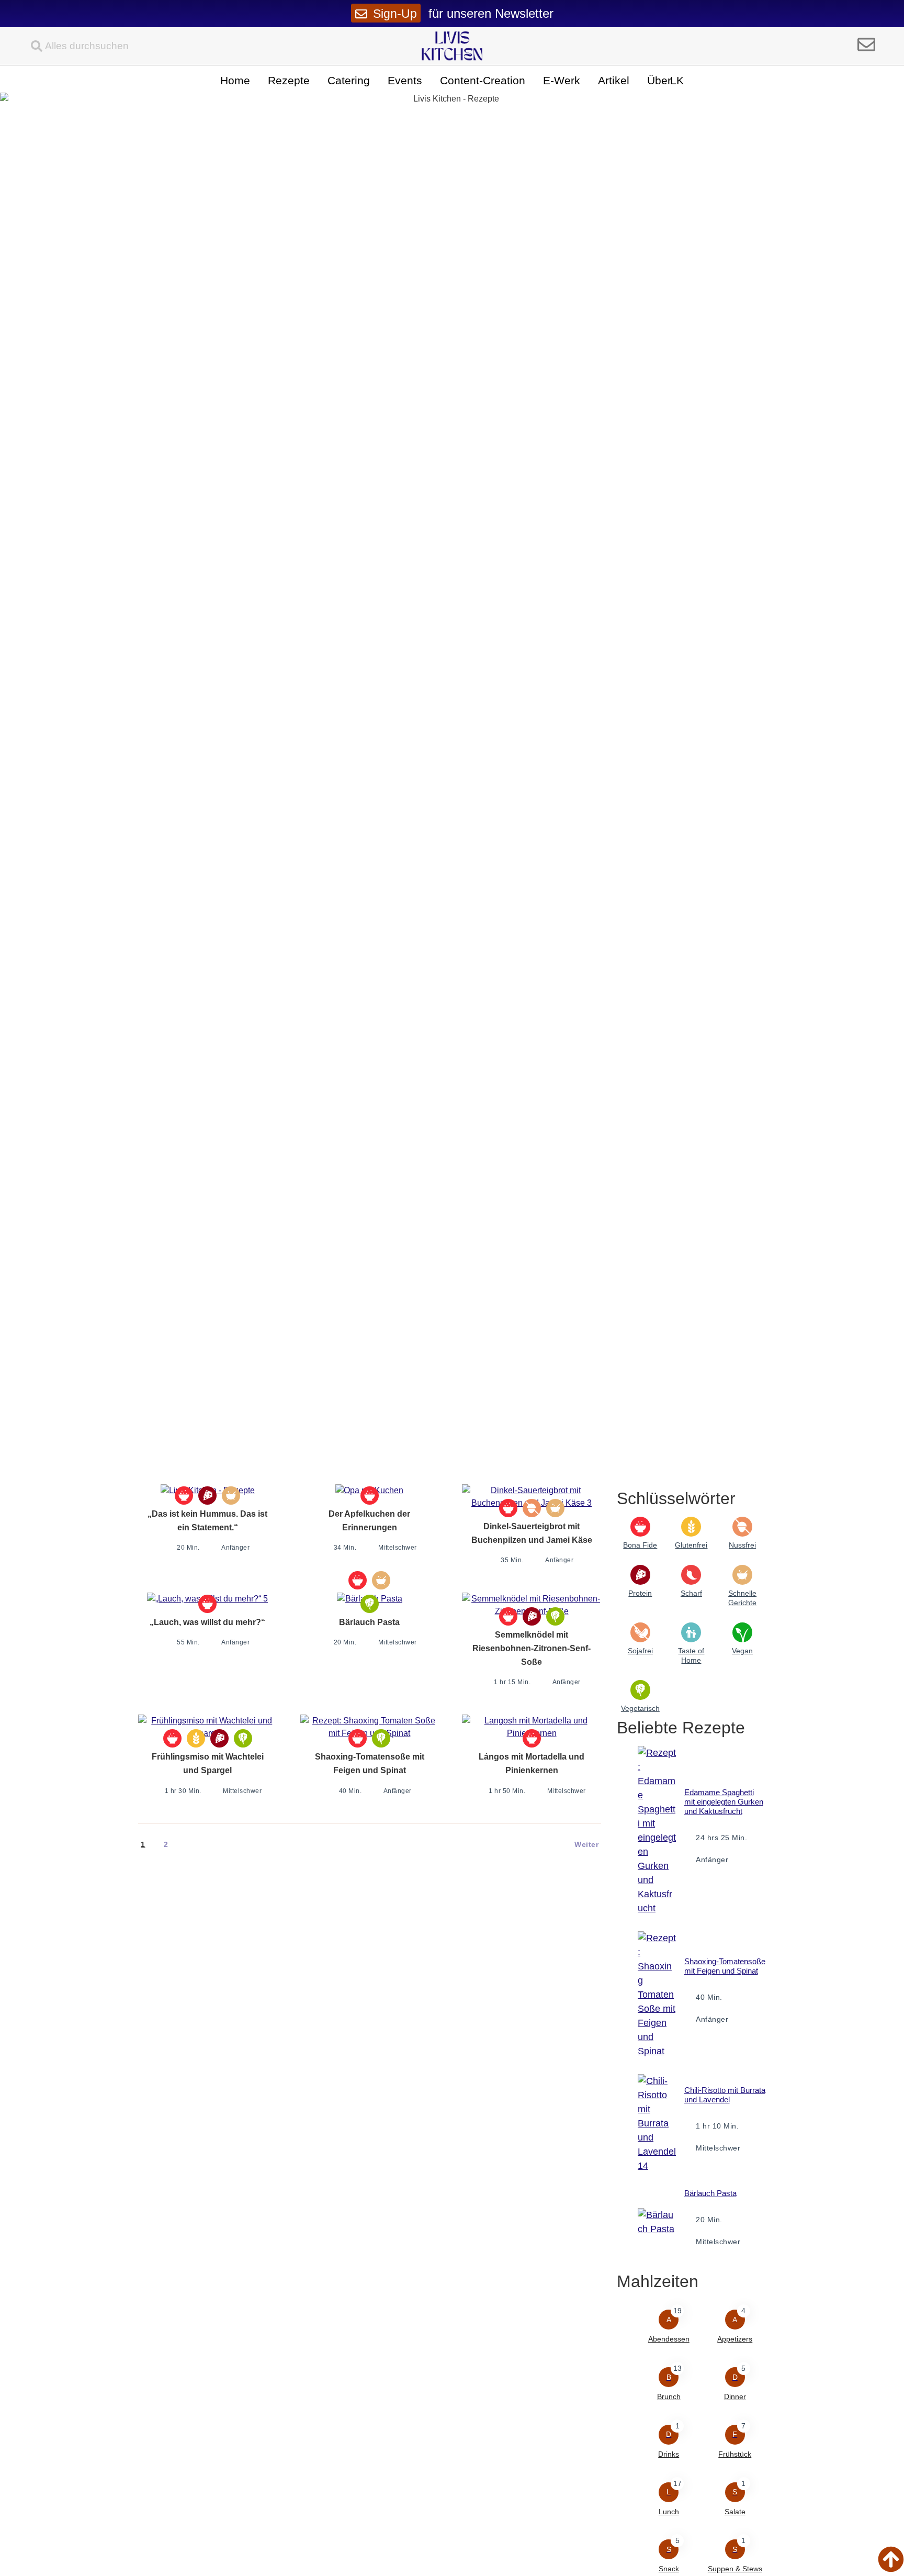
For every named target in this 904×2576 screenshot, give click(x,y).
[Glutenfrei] (196, 1738)
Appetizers (735, 2339)
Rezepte (289, 80)
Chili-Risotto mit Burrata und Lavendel (725, 2095)
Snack (669, 2569)
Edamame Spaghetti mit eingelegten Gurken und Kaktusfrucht (724, 1802)
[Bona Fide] (184, 1496)
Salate (735, 2512)
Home (235, 80)
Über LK (665, 80)
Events (405, 80)
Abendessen (669, 2339)
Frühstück (735, 2454)
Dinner (735, 2396)
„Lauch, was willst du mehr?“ (207, 1622)
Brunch (669, 2396)
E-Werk (562, 80)
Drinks (669, 2454)
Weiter (586, 1844)
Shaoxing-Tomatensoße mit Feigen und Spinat (725, 1966)
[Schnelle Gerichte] (231, 1496)
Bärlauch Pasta (369, 1622)
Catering (349, 80)
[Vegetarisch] (370, 1604)
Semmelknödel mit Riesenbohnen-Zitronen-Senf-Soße (532, 1648)
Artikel (614, 80)
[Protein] (207, 1496)
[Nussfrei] (532, 1508)
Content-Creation (483, 80)
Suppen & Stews (735, 2569)
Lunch (669, 2512)
